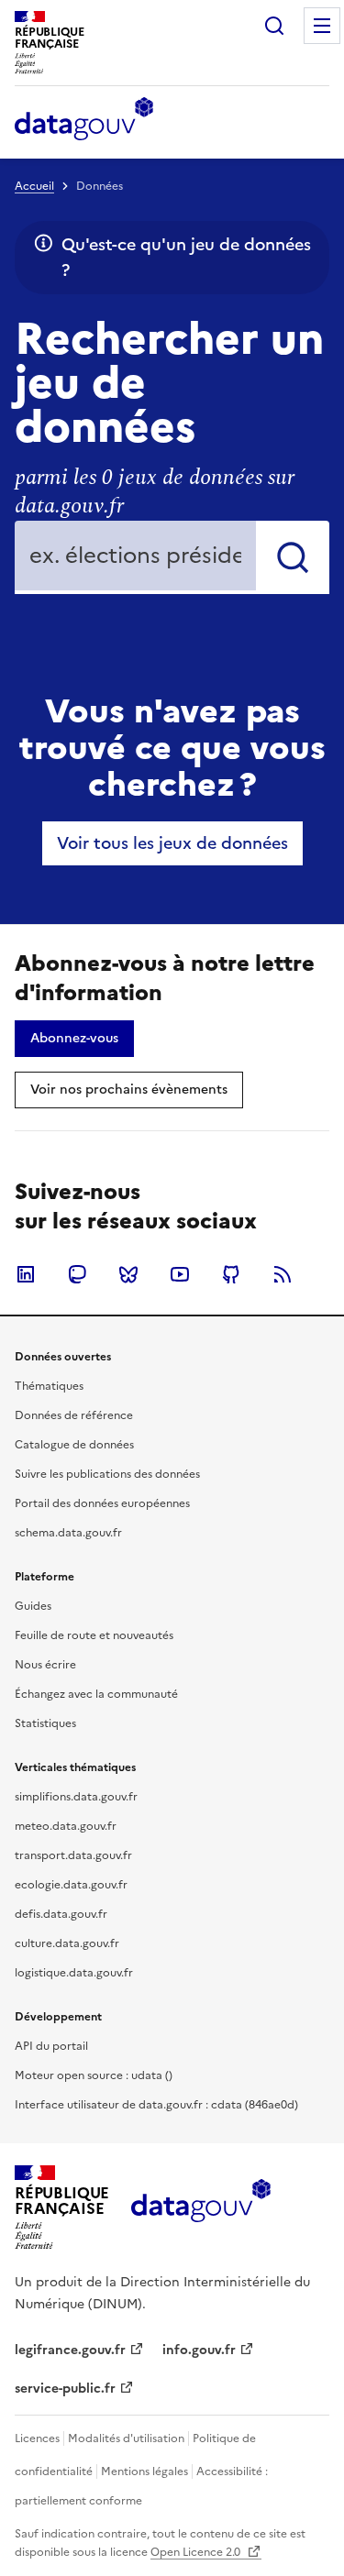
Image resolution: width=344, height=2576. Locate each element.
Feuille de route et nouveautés (94, 1635)
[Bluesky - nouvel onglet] (128, 1274)
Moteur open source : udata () (94, 2075)
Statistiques (45, 1723)
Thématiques (49, 1386)
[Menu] (322, 26)
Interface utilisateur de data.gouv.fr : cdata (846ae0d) (156, 2105)
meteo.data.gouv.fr (66, 1826)
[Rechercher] (293, 557)
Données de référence (74, 1415)
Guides (33, 1606)
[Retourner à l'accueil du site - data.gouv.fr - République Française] (200, 2207)
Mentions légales (144, 2471)
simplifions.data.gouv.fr (76, 1797)
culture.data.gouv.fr (67, 1943)
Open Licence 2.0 (197, 2552)
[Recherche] (274, 26)
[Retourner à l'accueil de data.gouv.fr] (84, 120)
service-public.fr (65, 2389)
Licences (37, 2438)
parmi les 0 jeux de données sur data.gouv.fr (155, 492)
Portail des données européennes (102, 1503)
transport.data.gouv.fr (73, 1855)
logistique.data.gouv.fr (74, 1973)
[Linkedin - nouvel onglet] (26, 1274)
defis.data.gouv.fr (61, 1914)
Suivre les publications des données (107, 1474)
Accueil (34, 186)
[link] (172, 843)
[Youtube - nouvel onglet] (180, 1274)
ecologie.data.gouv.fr (71, 1885)
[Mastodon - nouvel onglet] (77, 1274)
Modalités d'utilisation (126, 2438)
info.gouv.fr (199, 2350)
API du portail (51, 2046)
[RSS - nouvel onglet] (283, 1274)
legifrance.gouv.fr (70, 2350)
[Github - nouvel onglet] (231, 1274)
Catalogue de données (74, 1445)
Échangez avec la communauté (96, 1694)
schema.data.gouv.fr (68, 1533)
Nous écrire (45, 1665)
